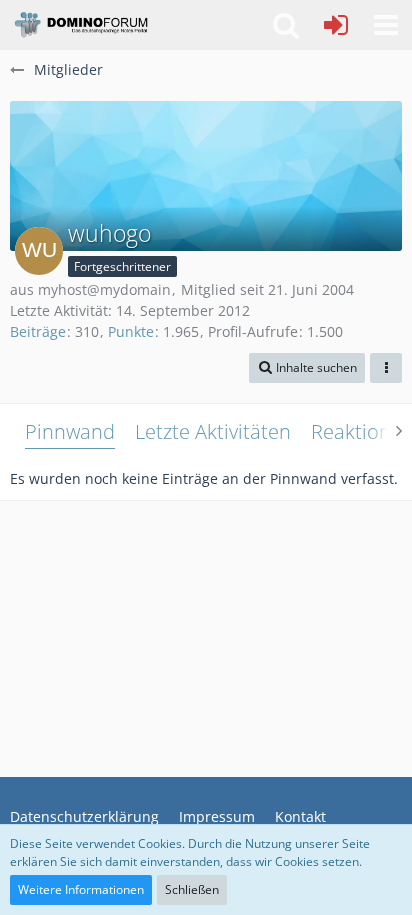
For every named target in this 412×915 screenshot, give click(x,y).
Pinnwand (70, 431)
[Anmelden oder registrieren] (336, 25)
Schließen (192, 889)
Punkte (131, 331)
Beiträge (38, 331)
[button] (386, 25)
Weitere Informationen (81, 889)
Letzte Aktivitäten (213, 431)
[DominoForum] (80, 25)
